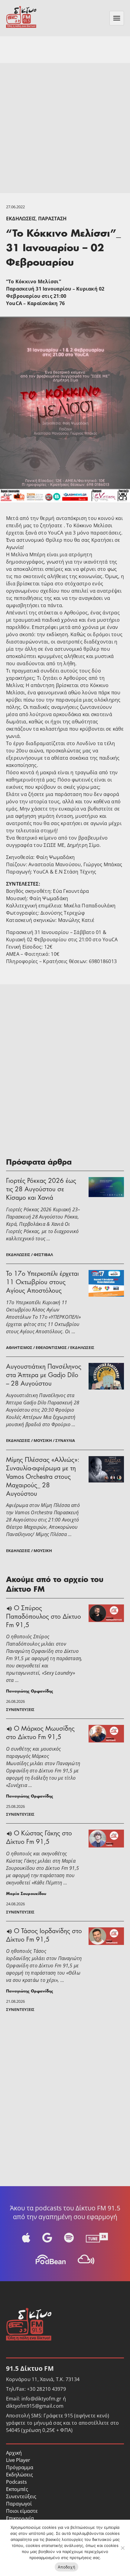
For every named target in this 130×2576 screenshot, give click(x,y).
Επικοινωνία (20, 2518)
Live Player (18, 2460)
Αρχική (14, 2453)
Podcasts (16, 2482)
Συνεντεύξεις (21, 2496)
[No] (122, 2548)
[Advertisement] (65, 128)
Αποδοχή (67, 2567)
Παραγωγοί (19, 2504)
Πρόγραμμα (20, 2467)
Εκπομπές (17, 2489)
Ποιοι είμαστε (22, 2511)
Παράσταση (52, 219)
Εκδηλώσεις (21, 219)
